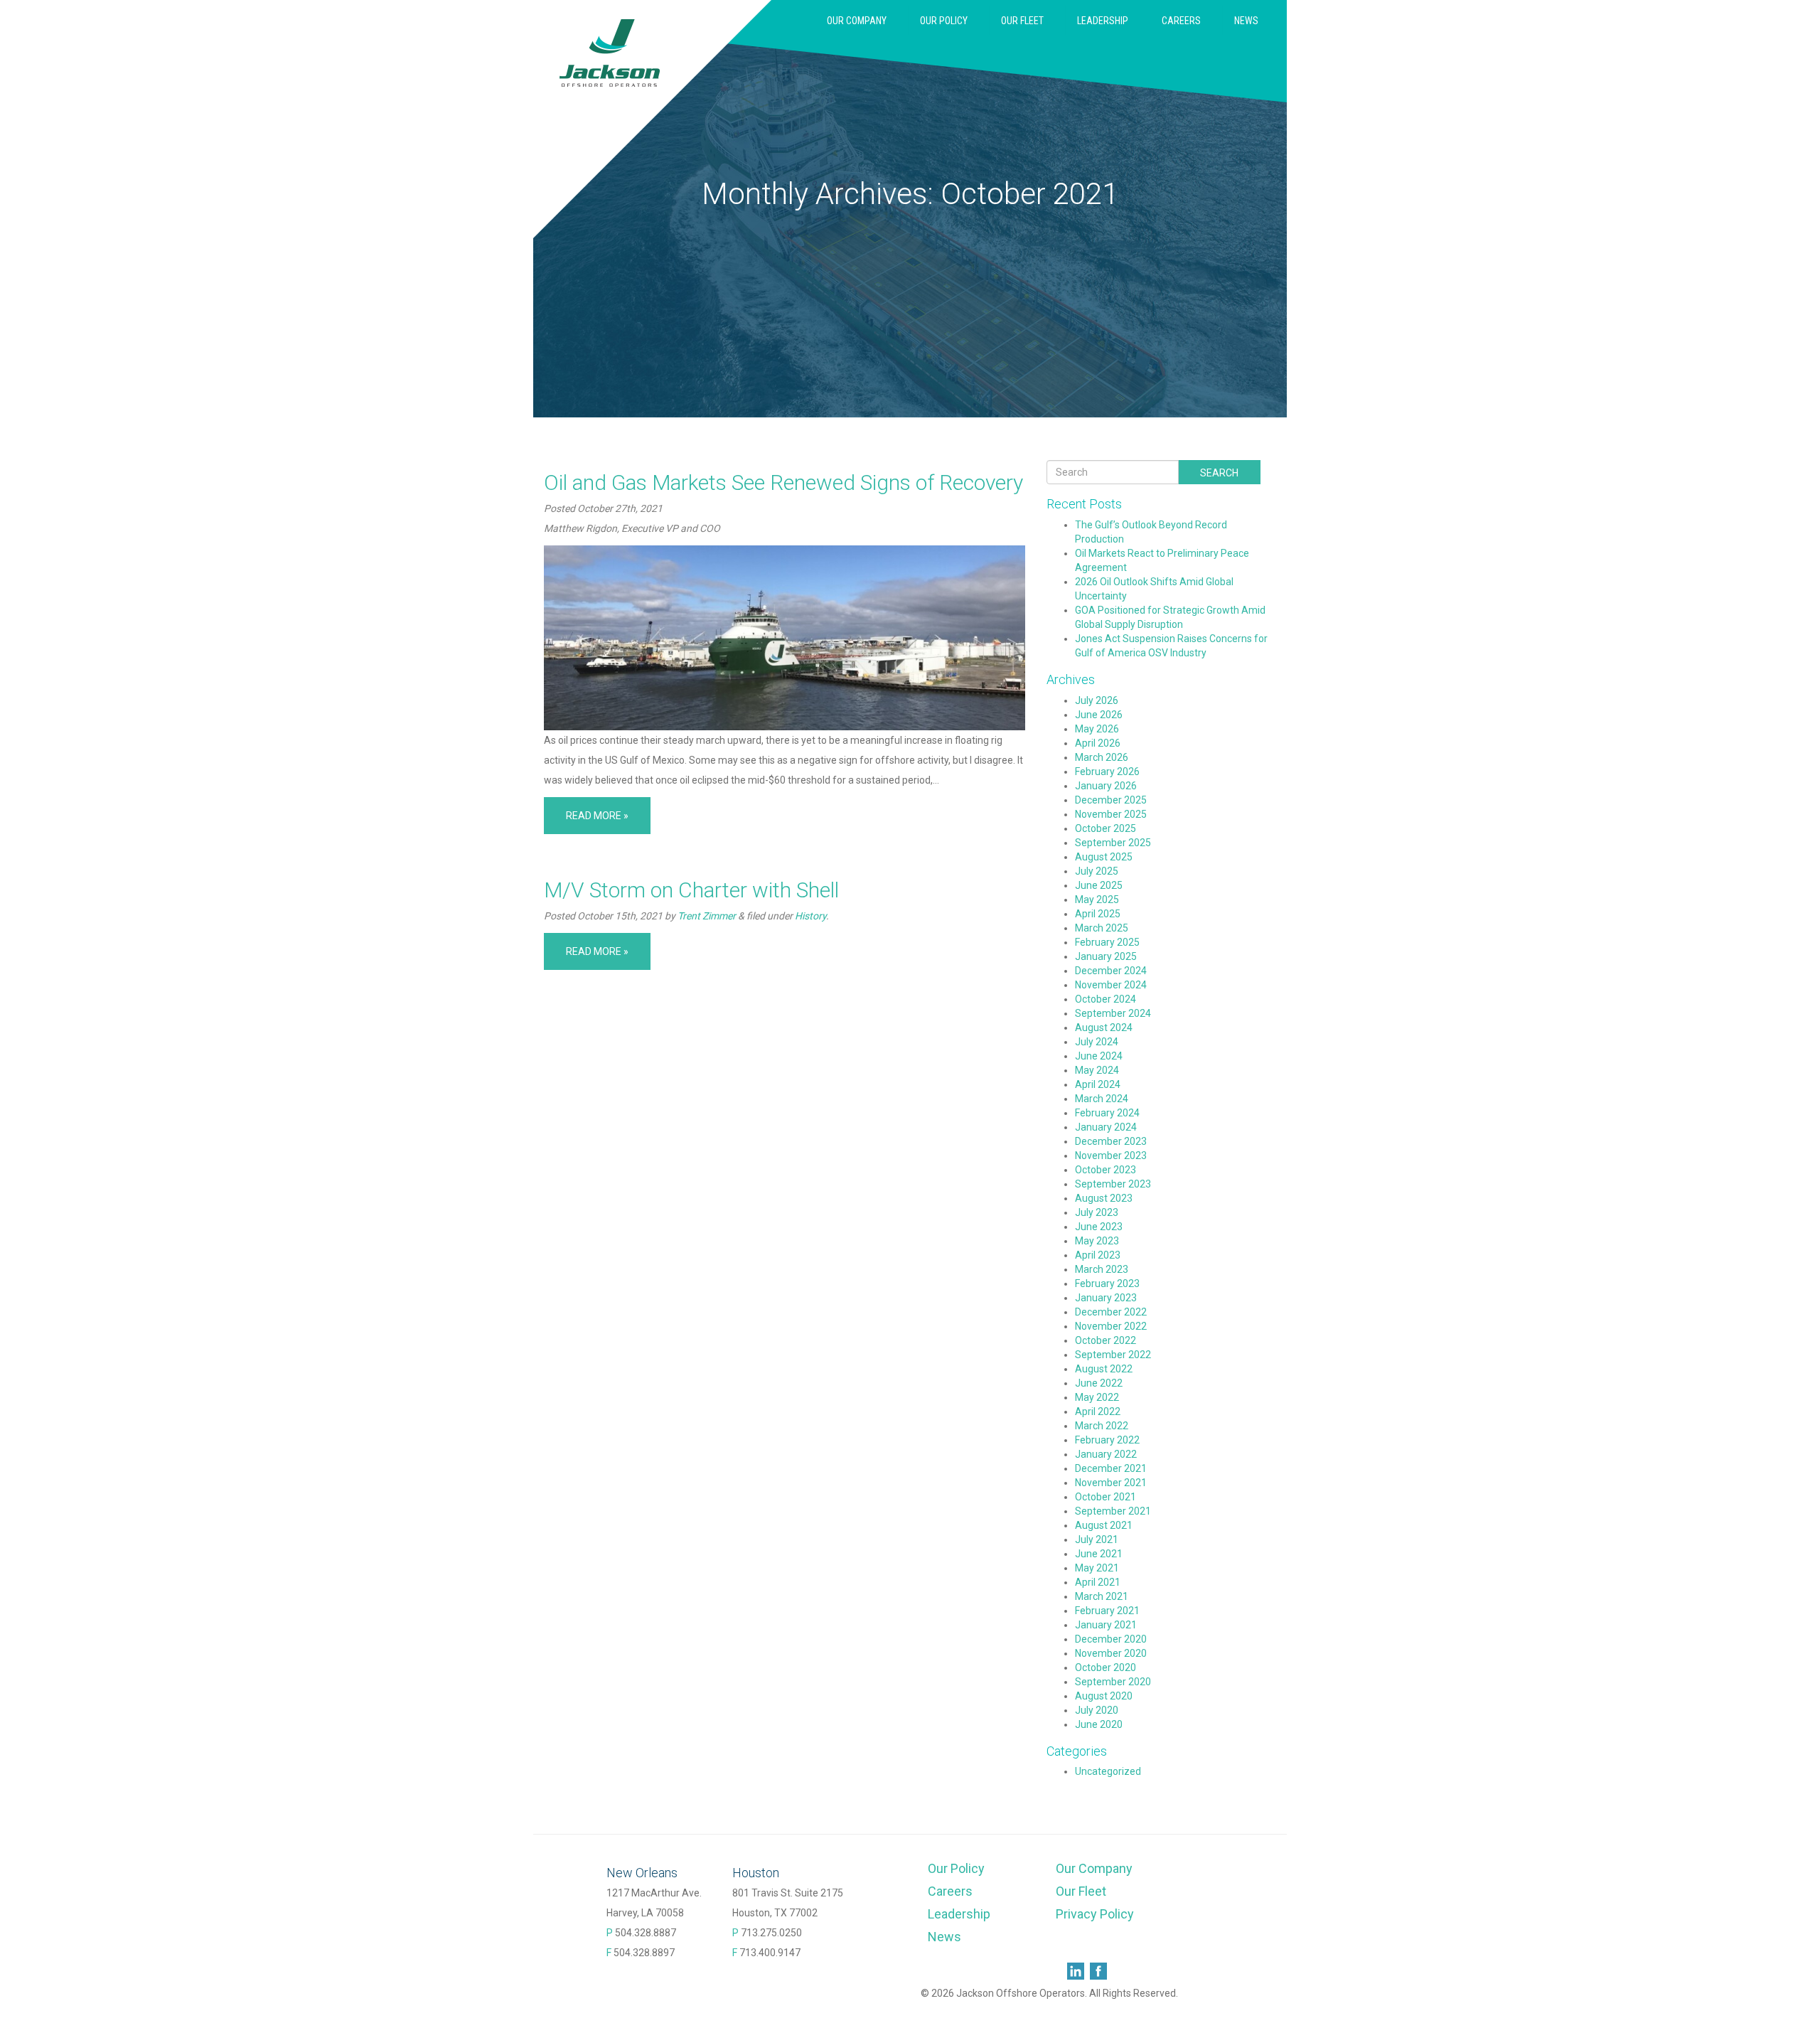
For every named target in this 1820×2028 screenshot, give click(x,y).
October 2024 (1106, 999)
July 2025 (1097, 871)
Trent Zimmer (707, 916)
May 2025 (1097, 900)
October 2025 (1106, 828)
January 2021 (1106, 1625)
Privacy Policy (1095, 1914)
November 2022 (1111, 1326)
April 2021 (1098, 1582)
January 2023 (1106, 1298)
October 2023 (1106, 1170)
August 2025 (1104, 857)
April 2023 (1098, 1255)
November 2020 (1111, 1653)
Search (1219, 473)
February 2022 (1107, 1440)
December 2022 (1111, 1312)
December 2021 (1111, 1468)
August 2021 (1104, 1525)
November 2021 (1111, 1483)
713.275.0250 (771, 1933)
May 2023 (1097, 1241)
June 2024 (1099, 1056)
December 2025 (1111, 800)
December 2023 (1111, 1141)
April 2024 (1098, 1084)
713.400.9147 (770, 1953)
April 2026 (1098, 743)
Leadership (1102, 21)
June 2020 (1099, 1724)
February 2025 (1107, 942)
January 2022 (1106, 1454)
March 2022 (1102, 1426)
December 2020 (1111, 1639)
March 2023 (1102, 1269)
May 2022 (1097, 1397)
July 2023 (1097, 1212)
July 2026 (1097, 700)
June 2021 (1099, 1554)
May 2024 (1097, 1070)
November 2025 (1111, 814)
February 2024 (1107, 1113)
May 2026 (1097, 729)
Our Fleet (1022, 21)
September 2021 (1113, 1511)
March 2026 (1102, 757)
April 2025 (1098, 914)
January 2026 (1106, 786)
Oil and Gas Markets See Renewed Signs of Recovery (783, 482)
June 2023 (1099, 1227)
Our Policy (943, 21)
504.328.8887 (646, 1933)
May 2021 (1097, 1568)
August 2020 (1104, 1696)
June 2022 (1099, 1383)
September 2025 (1113, 843)
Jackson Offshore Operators (610, 53)
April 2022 (1098, 1411)
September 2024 (1113, 1013)
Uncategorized (1108, 1771)
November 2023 (1111, 1156)
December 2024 (1111, 971)
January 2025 (1106, 956)
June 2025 (1099, 885)
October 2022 (1106, 1340)
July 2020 (1097, 1710)
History (810, 916)
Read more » (597, 816)
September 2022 (1113, 1355)
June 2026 (1099, 715)
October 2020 (1106, 1667)
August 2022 (1104, 1369)
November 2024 (1111, 985)
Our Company (856, 21)
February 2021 (1107, 1611)
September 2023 (1113, 1184)
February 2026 (1107, 772)
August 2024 (1104, 1028)
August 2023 (1104, 1198)
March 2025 (1102, 928)
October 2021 (1106, 1497)
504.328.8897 (644, 1953)
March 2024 (1102, 1099)
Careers (1181, 21)
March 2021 (1102, 1596)
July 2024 (1097, 1042)
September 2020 (1113, 1682)
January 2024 (1106, 1127)
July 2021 (1097, 1539)
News (1246, 21)
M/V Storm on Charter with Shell (691, 890)
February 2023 (1107, 1283)
